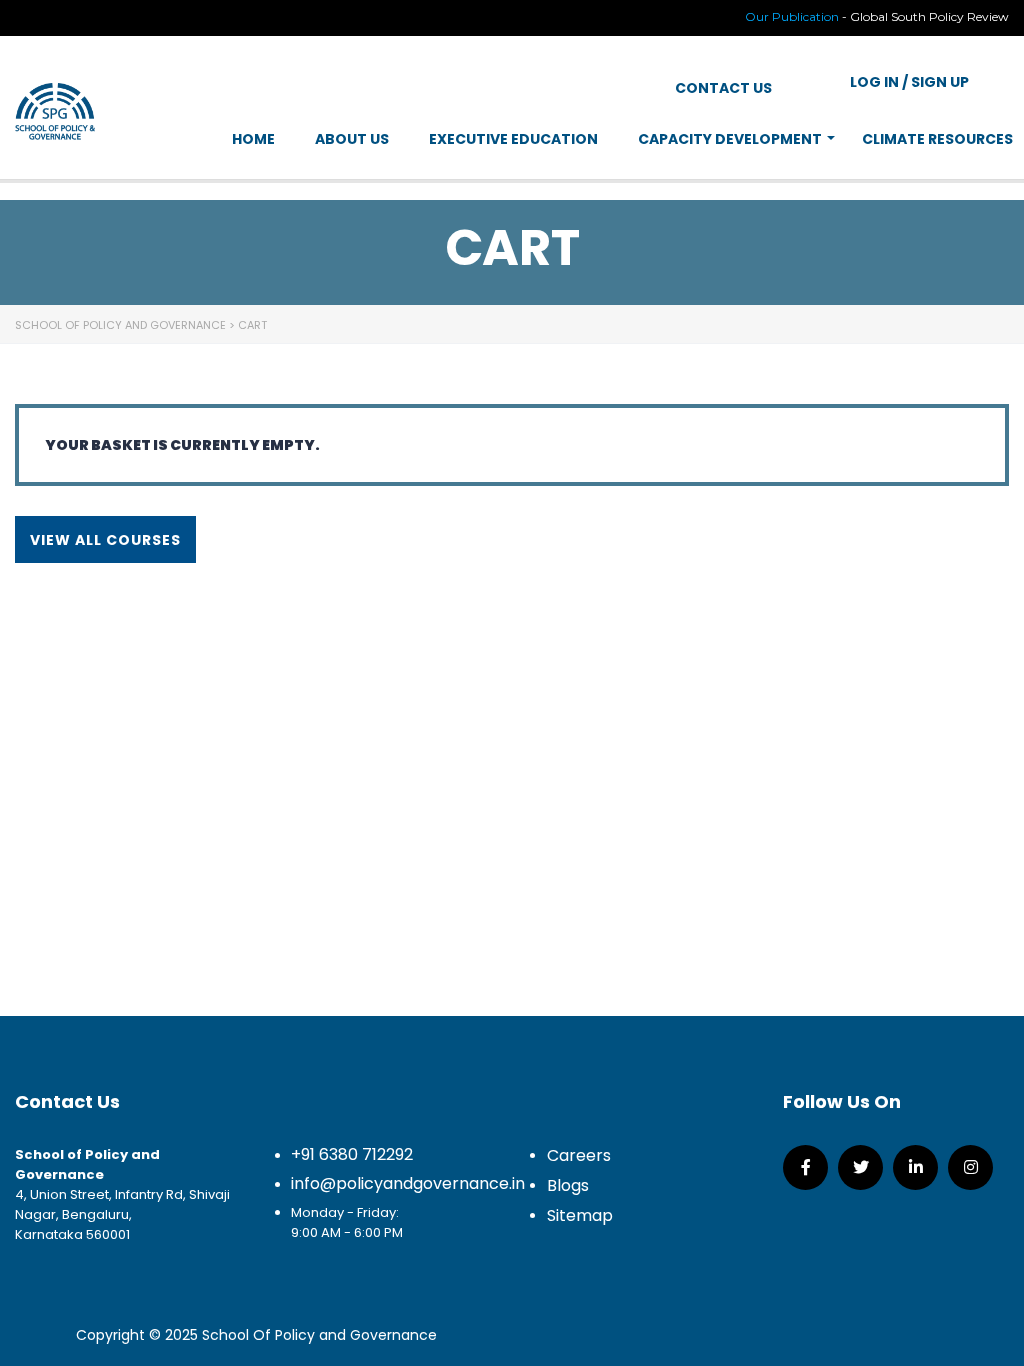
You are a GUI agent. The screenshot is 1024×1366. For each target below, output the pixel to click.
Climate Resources (937, 139)
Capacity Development (730, 139)
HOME (253, 139)
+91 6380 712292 (352, 1154)
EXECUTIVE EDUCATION (513, 139)
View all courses (105, 540)
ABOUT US (352, 139)
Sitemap (580, 1215)
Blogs (568, 1185)
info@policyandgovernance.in (408, 1183)
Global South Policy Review (929, 16)
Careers (579, 1155)
